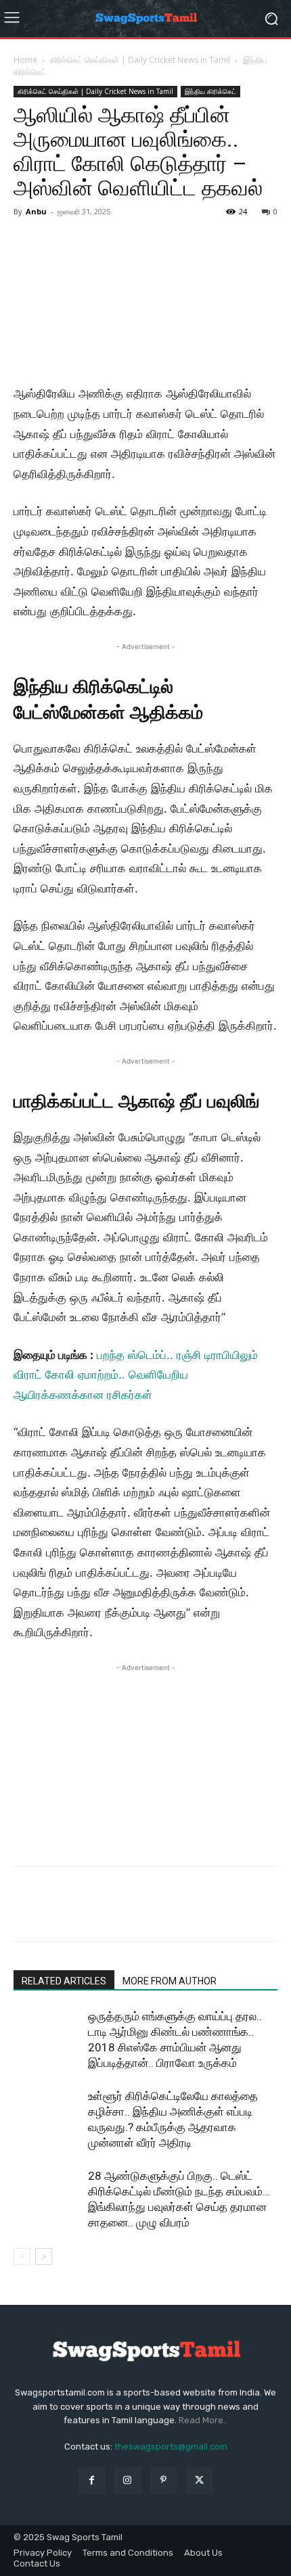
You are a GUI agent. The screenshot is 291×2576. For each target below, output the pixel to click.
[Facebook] (27, 1913)
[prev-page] (22, 2257)
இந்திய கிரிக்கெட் (210, 91)
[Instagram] (128, 2480)
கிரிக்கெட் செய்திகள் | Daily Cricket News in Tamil (140, 60)
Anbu (36, 211)
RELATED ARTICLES (64, 1981)
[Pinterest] (89, 1913)
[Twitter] (58, 1913)
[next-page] (44, 2257)
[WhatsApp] (120, 1913)
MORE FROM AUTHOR (170, 1981)
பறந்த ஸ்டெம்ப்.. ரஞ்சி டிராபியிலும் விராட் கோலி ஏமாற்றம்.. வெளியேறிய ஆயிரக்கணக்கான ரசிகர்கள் (136, 1375)
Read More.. (203, 2420)
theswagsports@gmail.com (171, 2447)
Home (25, 60)
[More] (152, 1913)
